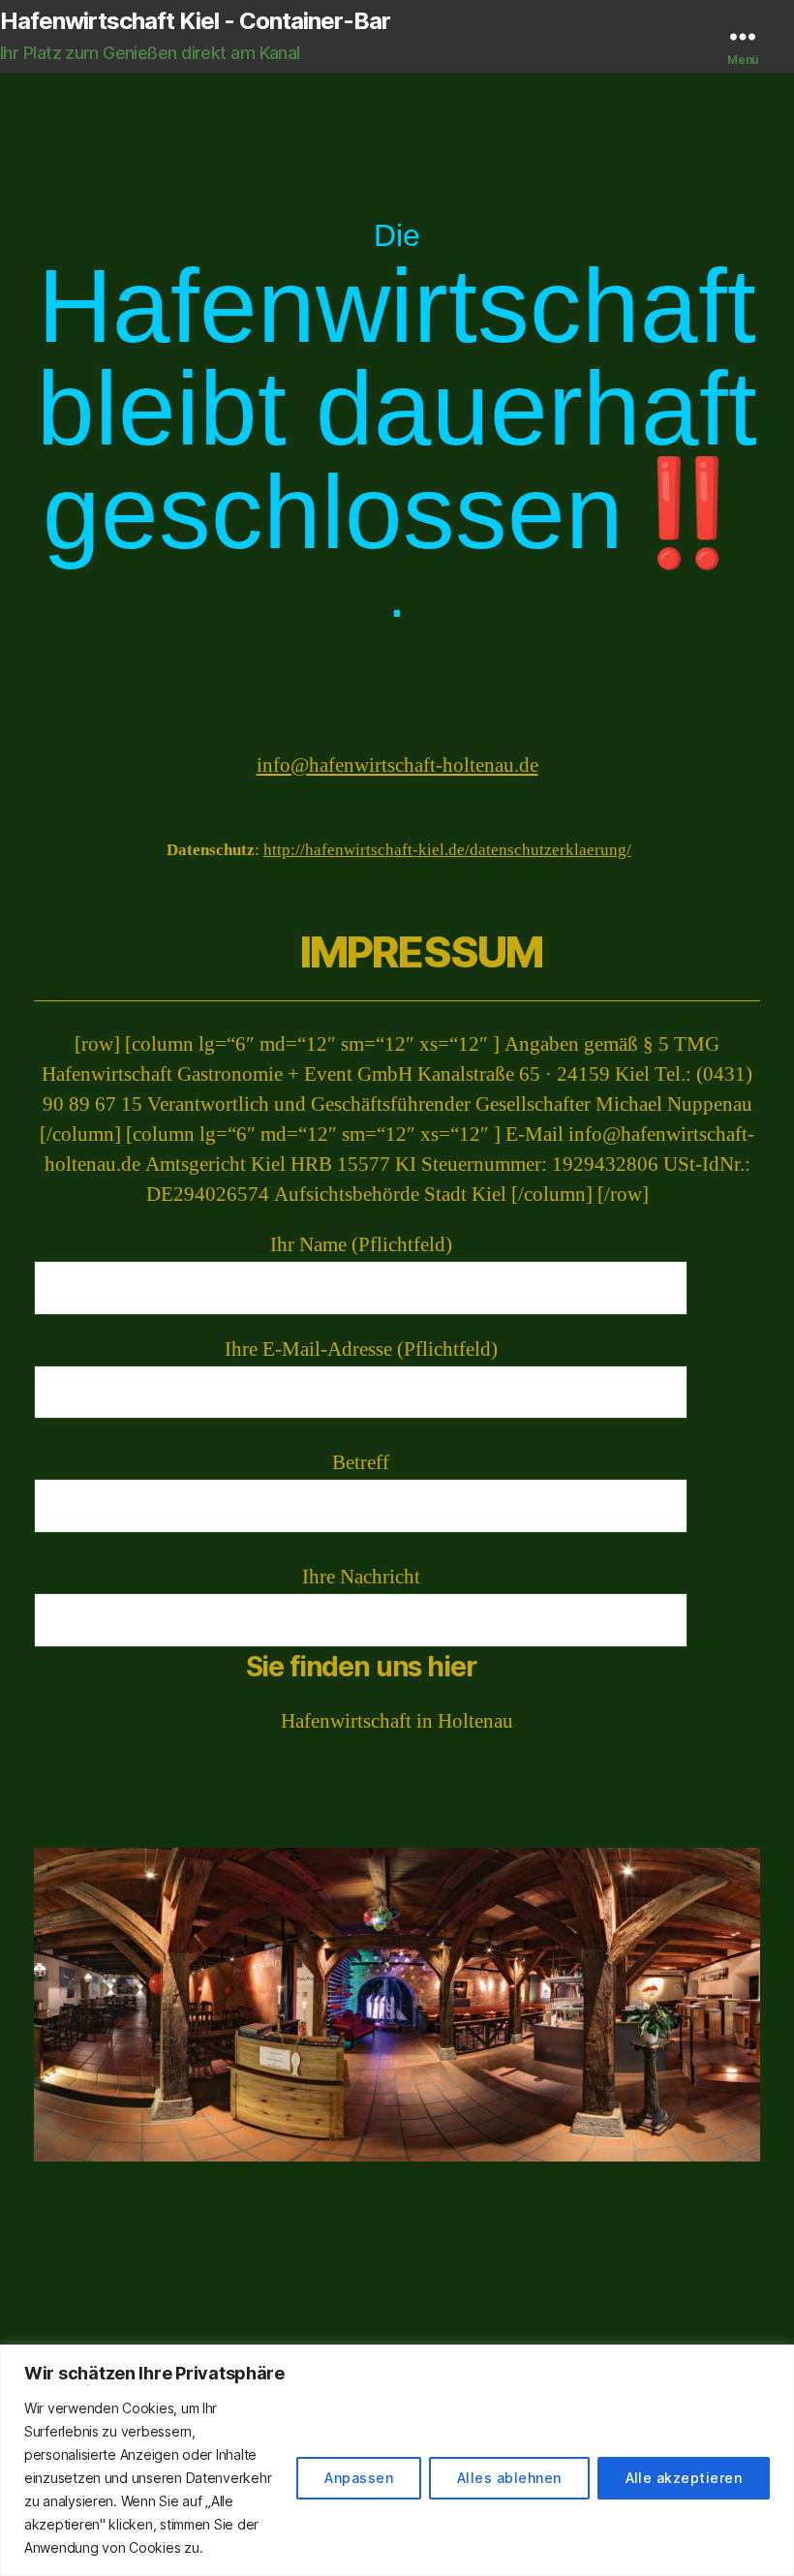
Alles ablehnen (509, 2478)
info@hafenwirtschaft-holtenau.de (397, 766)
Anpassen (359, 2478)
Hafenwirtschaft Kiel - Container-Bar (195, 21)
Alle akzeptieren (684, 2478)
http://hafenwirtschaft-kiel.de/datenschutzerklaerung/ (447, 850)
